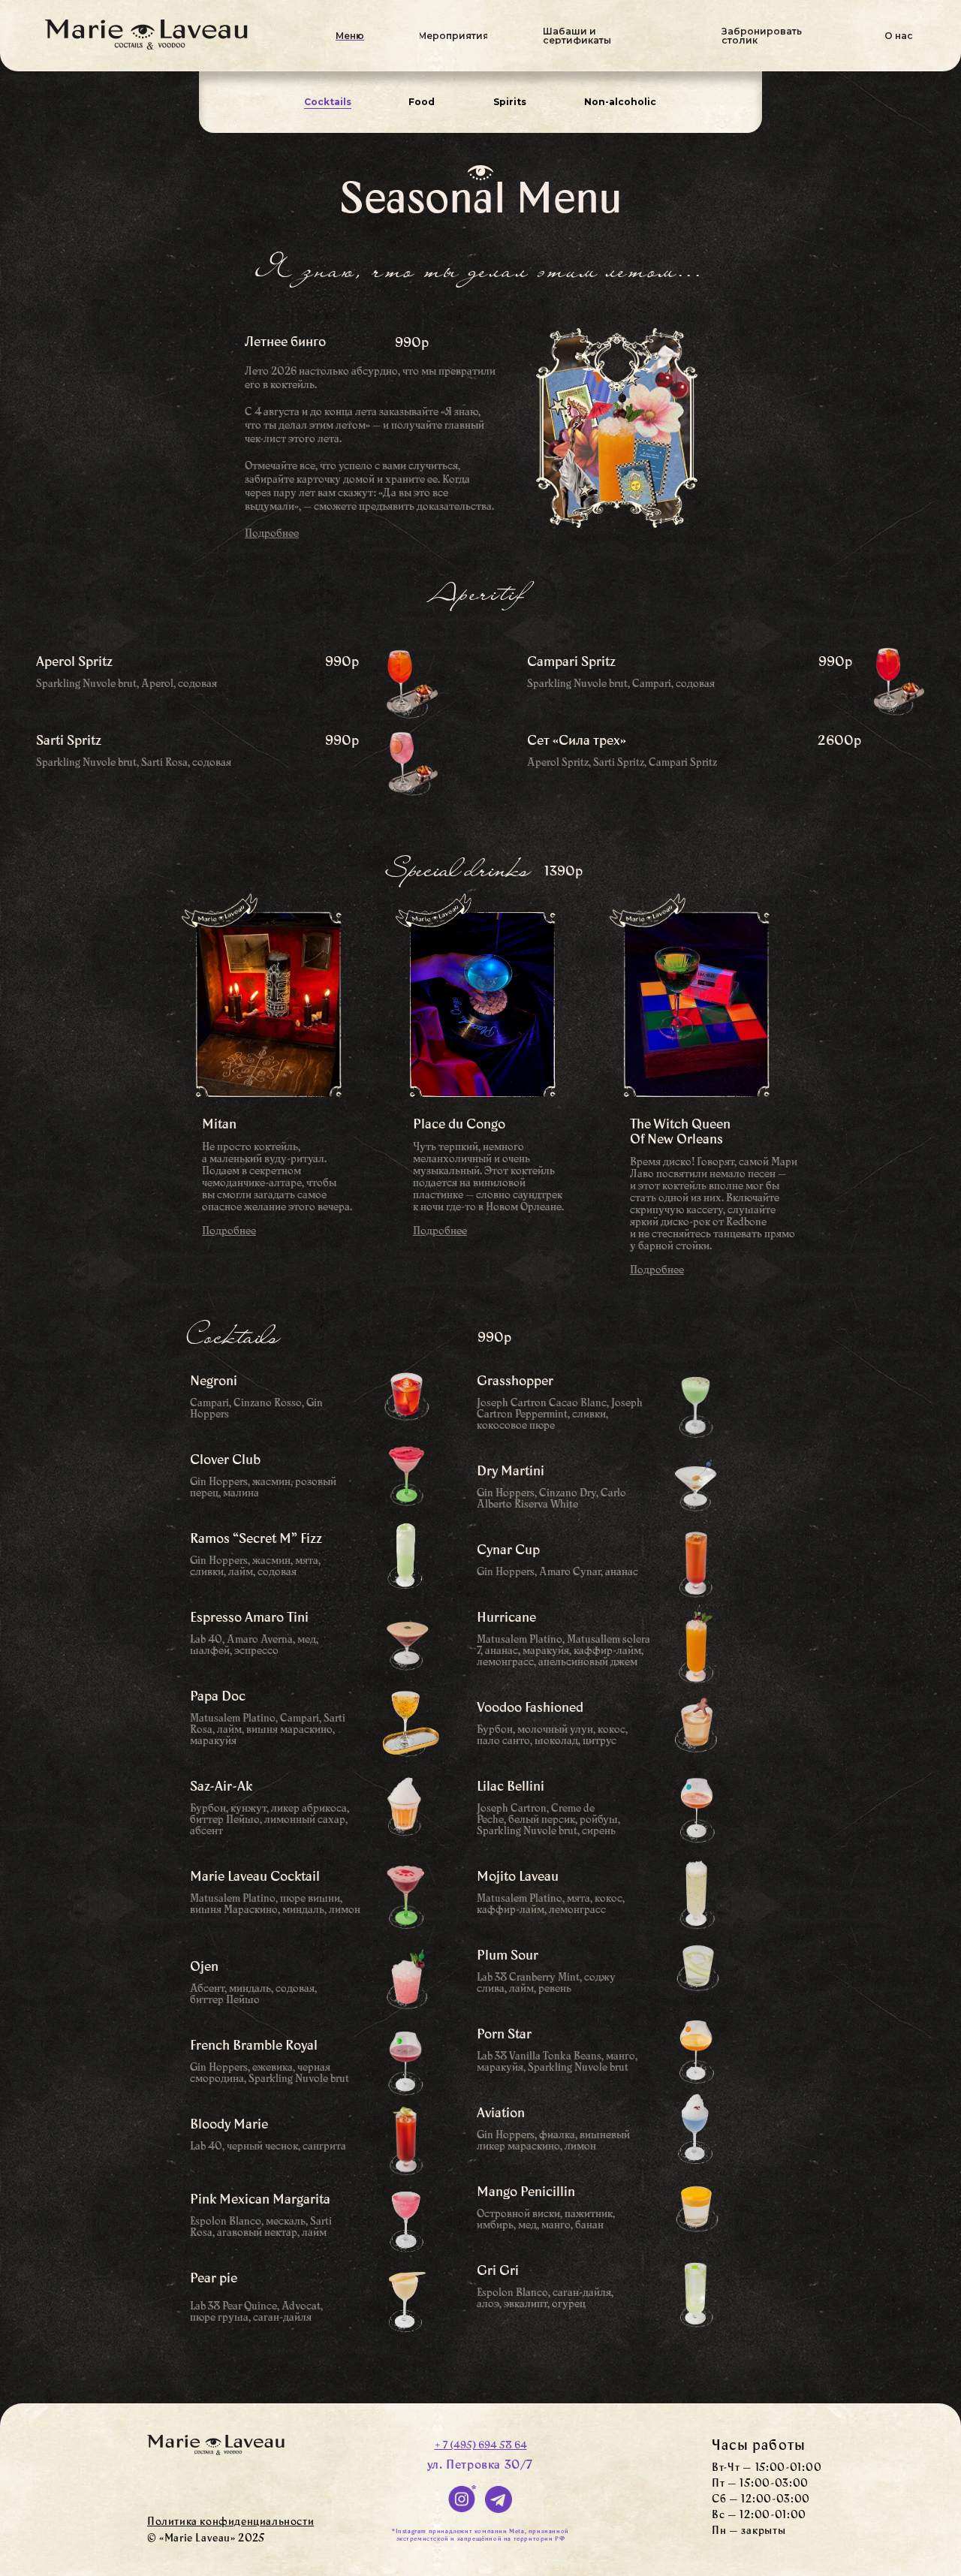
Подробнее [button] (657, 1271)
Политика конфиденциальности (230, 2523)
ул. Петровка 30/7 (480, 2466)
